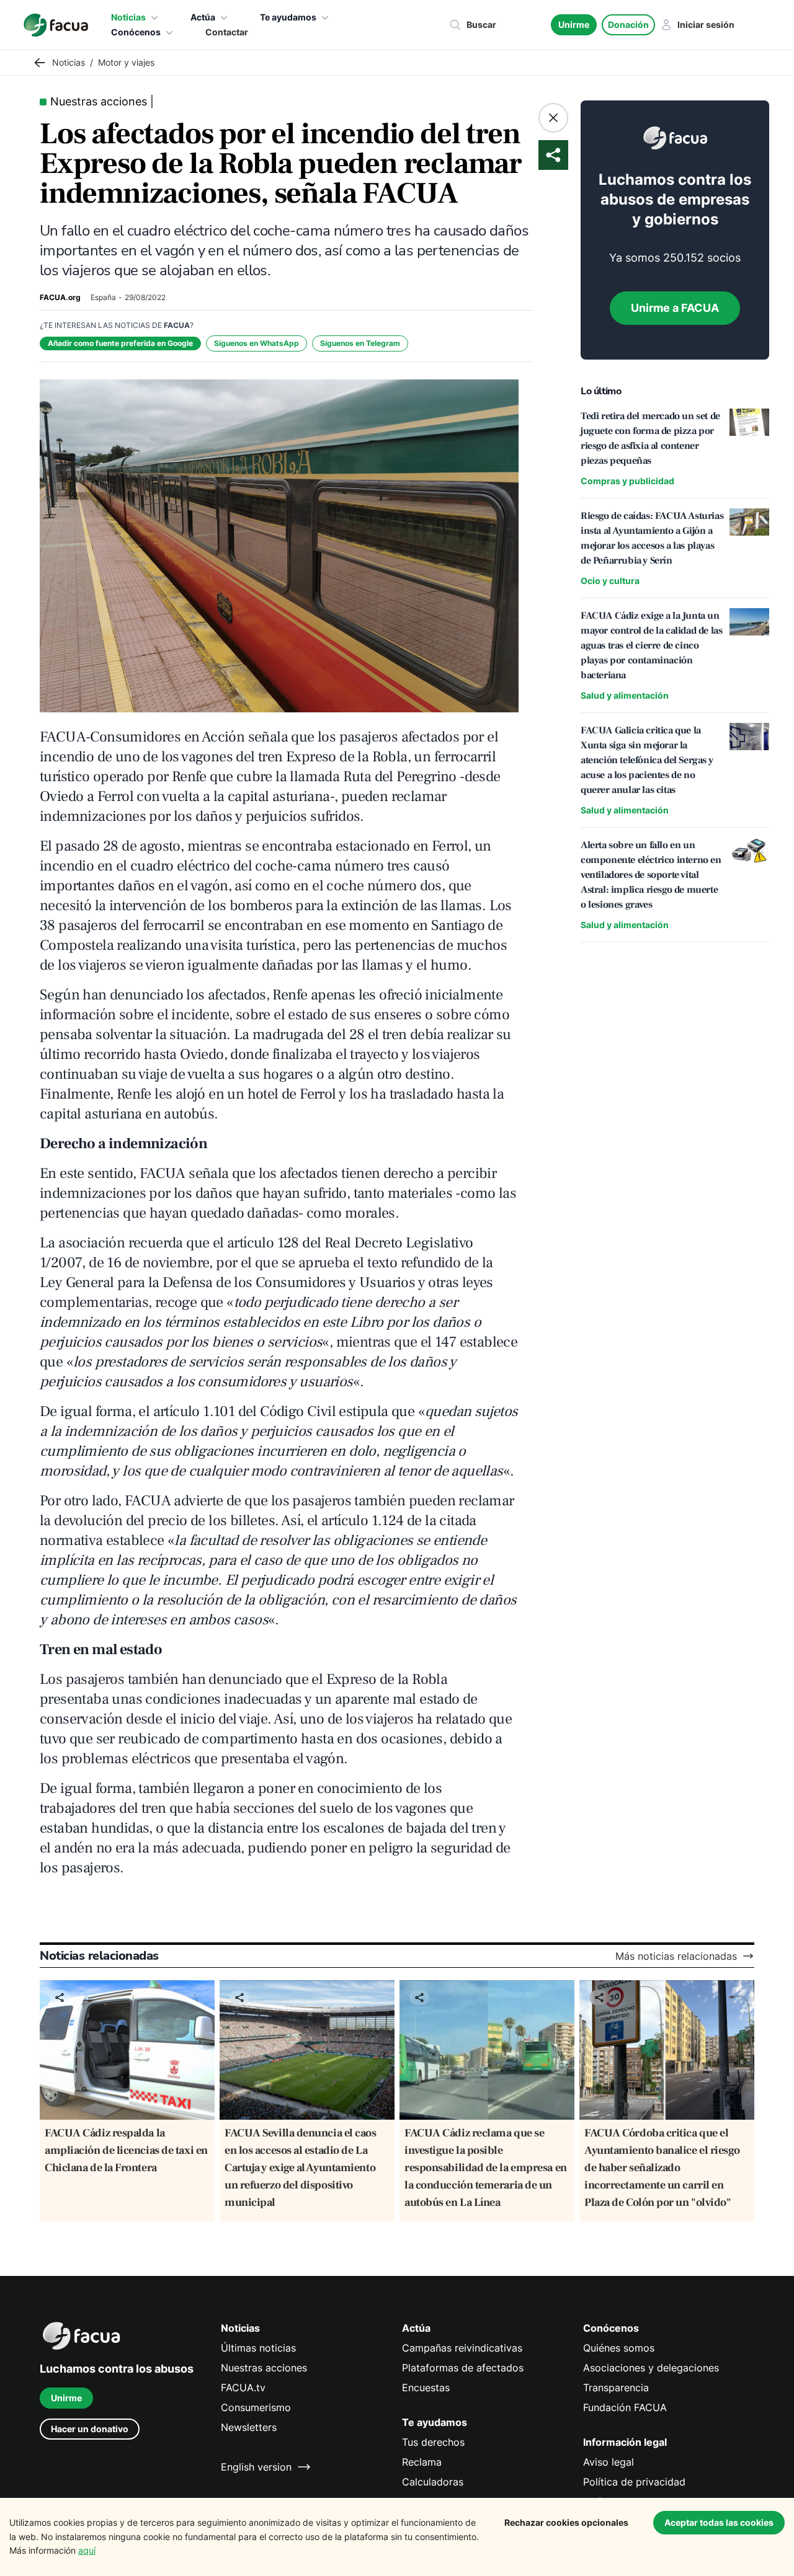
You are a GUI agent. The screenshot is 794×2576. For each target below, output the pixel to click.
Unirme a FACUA (675, 308)
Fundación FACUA (625, 2407)
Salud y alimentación (625, 695)
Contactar (227, 32)
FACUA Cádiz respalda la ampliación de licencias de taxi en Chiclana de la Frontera (126, 2150)
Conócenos (136, 32)
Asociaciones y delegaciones (651, 2368)
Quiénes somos (619, 2348)
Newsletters (249, 2427)
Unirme (574, 24)
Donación (628, 24)
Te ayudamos (288, 17)
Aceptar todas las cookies (719, 2522)
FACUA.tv (243, 2388)
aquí (87, 2550)
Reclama (422, 2462)
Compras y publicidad (627, 481)
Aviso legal (609, 2462)
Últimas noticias (258, 2348)
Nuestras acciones (264, 2368)
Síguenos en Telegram (360, 343)
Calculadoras (433, 2482)
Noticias (128, 17)
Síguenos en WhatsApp (256, 343)
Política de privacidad (634, 2482)
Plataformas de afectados (463, 2368)
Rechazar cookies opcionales (566, 2522)
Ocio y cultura (610, 581)
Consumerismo (256, 2407)
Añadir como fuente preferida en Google (120, 343)
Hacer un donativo (90, 2429)
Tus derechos (433, 2442)
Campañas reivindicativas (462, 2348)
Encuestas (426, 2388)
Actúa (203, 17)
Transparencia (616, 2388)
